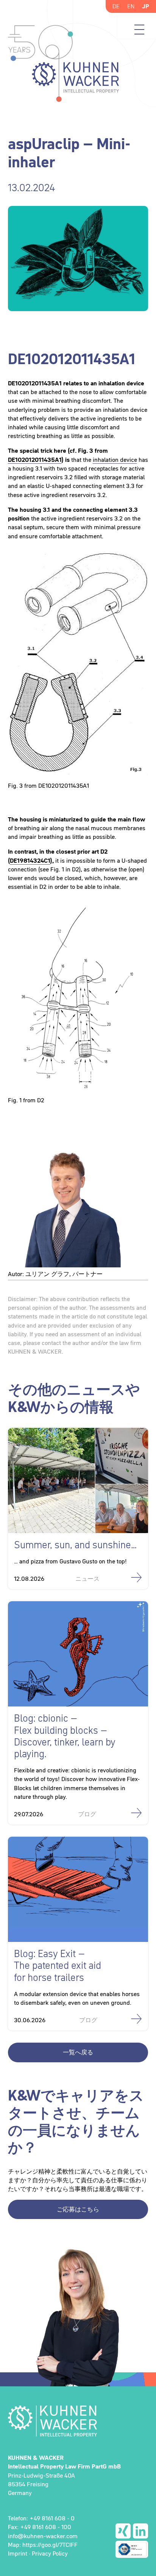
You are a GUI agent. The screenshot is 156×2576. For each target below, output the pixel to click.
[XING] (123, 2531)
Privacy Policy (50, 2553)
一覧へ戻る (78, 2052)
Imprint (18, 2553)
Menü (139, 30)
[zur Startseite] (78, 2421)
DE (116, 6)
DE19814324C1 (30, 860)
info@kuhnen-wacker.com (43, 2536)
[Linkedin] (140, 2531)
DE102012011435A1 (35, 460)
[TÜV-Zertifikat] (132, 2549)
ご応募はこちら (78, 2209)
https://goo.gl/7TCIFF (50, 2545)
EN (131, 6)
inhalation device (115, 460)
